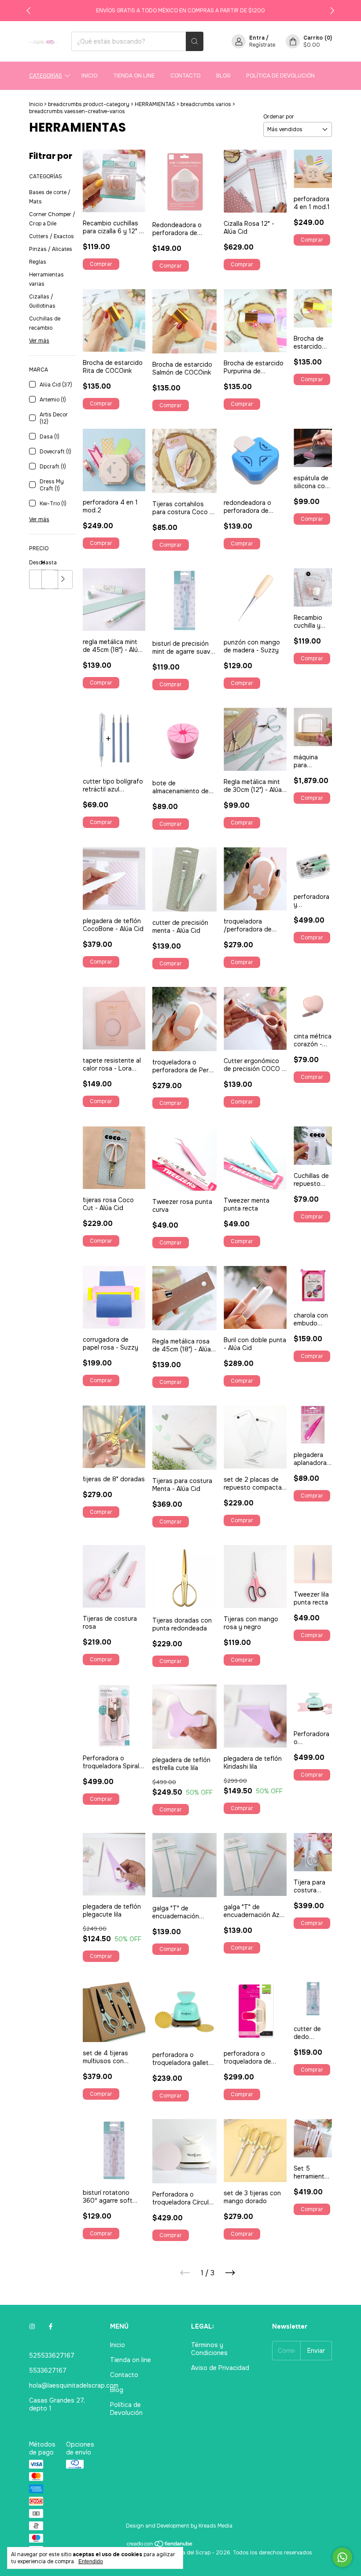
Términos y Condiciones (209, 2349)
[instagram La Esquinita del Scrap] (32, 2326)
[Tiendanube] (160, 2546)
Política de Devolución (280, 76)
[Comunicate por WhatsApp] (342, 2557)
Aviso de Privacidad (220, 2368)
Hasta (48, 563)
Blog (223, 76)
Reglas (38, 262)
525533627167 (52, 2355)
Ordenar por (279, 117)
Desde (35, 563)
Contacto (185, 76)
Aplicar (63, 580)
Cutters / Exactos (52, 236)
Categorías (46, 76)
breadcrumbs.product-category (89, 104)
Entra (257, 38)
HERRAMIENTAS (155, 104)
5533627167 (48, 2370)
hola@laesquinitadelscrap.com (74, 2385)
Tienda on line (134, 76)
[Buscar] (195, 41)
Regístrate (262, 45)
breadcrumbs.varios (206, 104)
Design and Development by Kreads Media (179, 2526)
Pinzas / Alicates (51, 249)
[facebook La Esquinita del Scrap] (51, 2326)
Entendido (91, 2561)
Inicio (89, 76)
